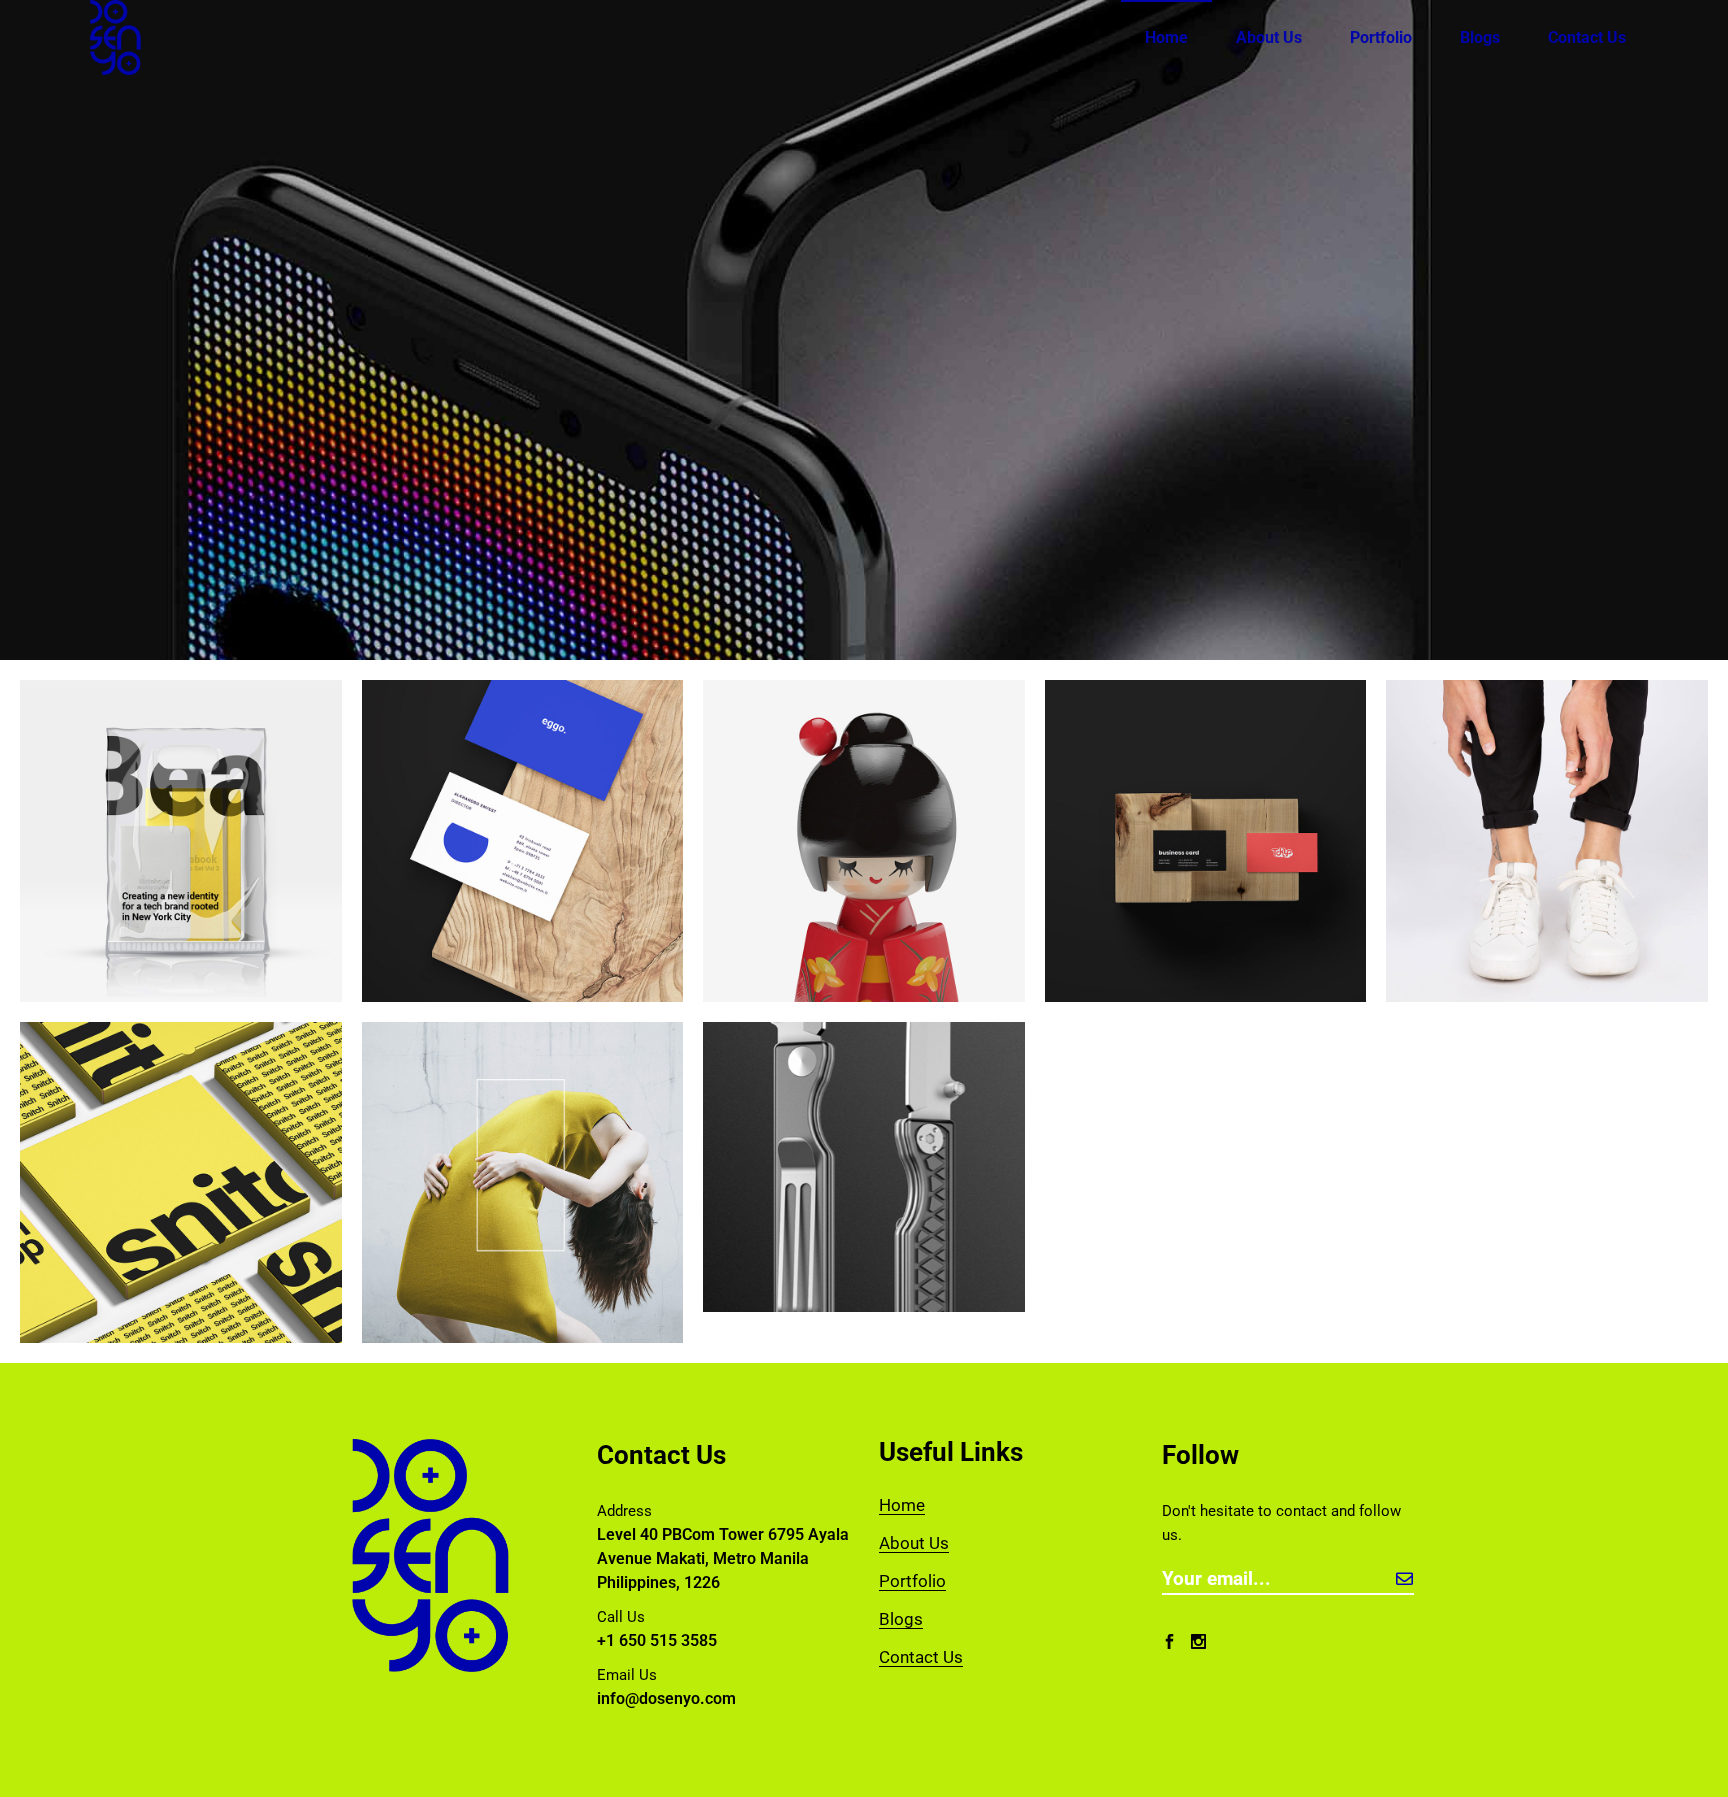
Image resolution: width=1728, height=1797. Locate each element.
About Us (914, 1543)
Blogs (901, 1619)
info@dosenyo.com (666, 1698)
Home (902, 1505)
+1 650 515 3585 (657, 1640)
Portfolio (912, 1581)
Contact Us (921, 1657)
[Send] (1404, 1578)
